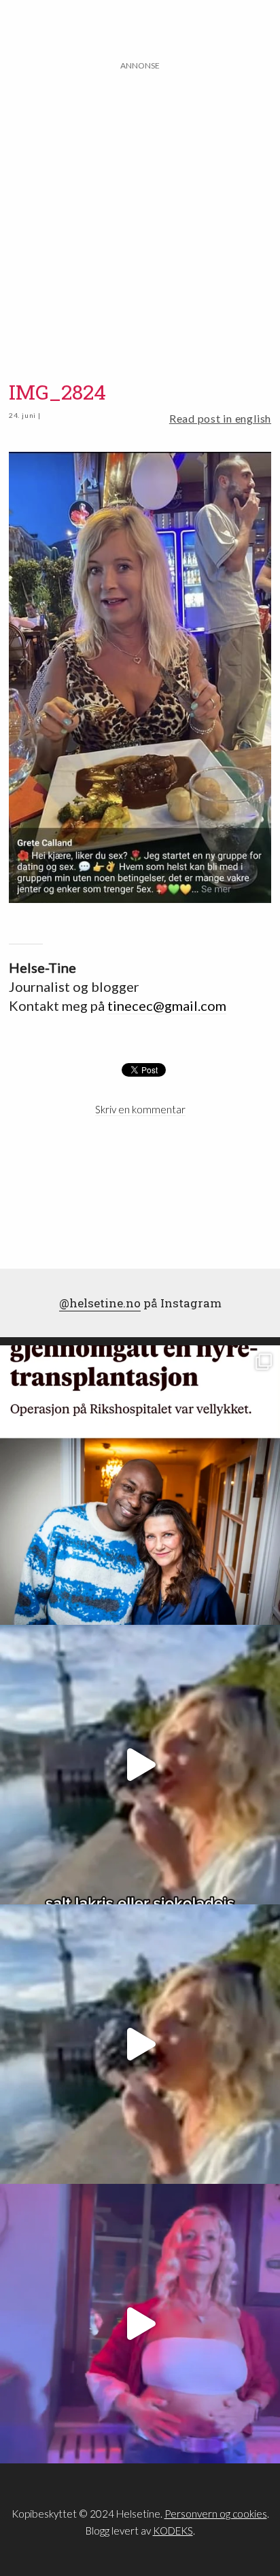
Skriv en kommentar (140, 1109)
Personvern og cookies (216, 2514)
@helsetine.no (100, 1303)
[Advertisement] (140, 212)
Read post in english (220, 418)
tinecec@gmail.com (167, 1005)
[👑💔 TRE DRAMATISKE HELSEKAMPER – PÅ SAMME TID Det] (140, 1485)
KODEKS (173, 2531)
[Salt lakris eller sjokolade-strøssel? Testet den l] (140, 1765)
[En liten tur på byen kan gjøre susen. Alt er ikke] (140, 2324)
